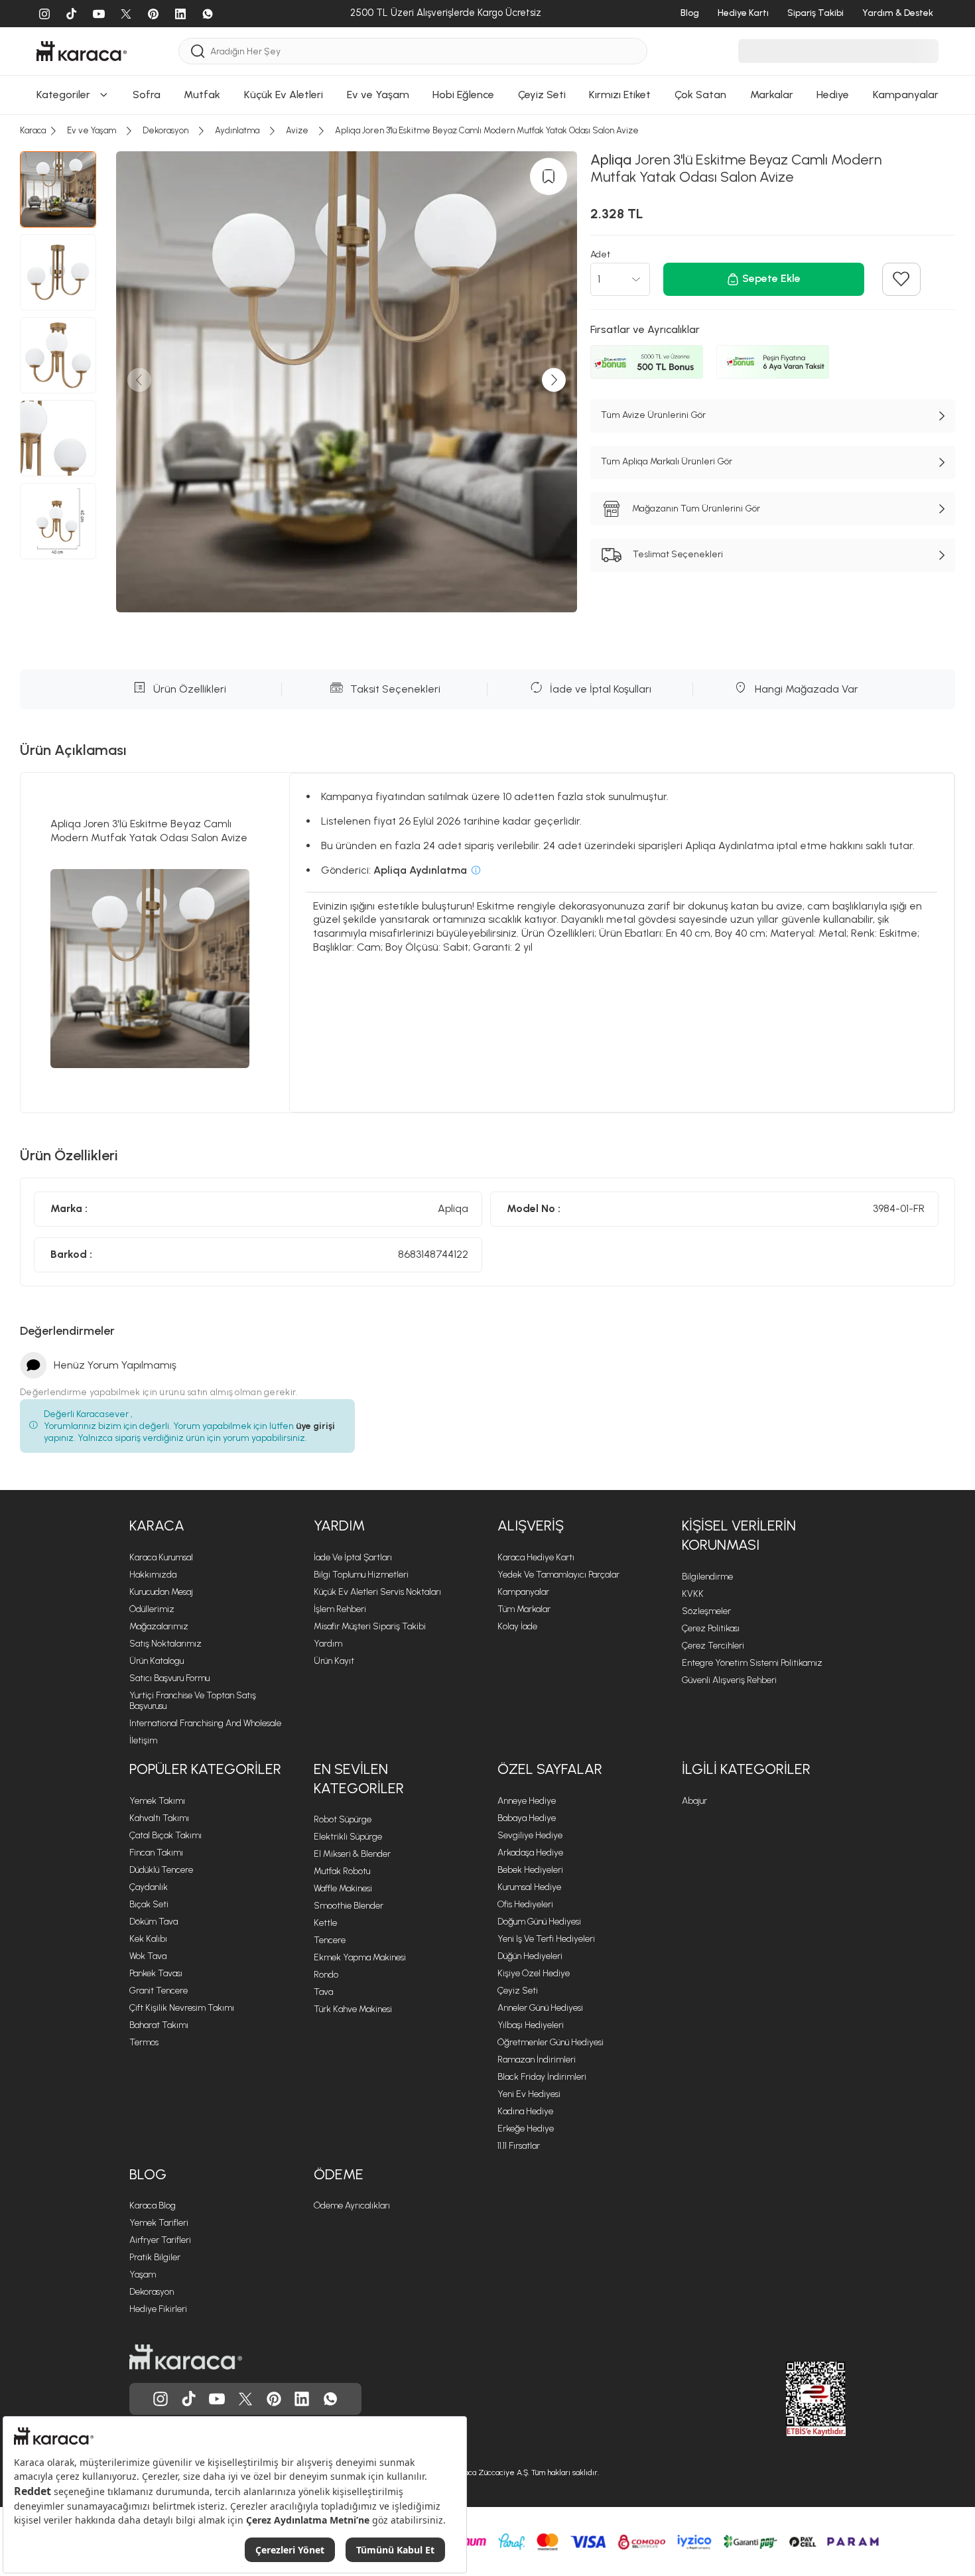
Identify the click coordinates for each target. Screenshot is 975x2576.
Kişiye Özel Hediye (534, 1973)
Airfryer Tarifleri (160, 2240)
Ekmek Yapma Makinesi (360, 1957)
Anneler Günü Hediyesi (540, 2008)
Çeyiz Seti (518, 1991)
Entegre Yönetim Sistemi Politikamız (752, 1663)
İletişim (143, 1740)
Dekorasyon (152, 2292)
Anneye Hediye (527, 1801)
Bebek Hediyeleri (530, 1870)
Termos (144, 2042)
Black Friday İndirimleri (542, 2077)
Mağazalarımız (159, 1626)
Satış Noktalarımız (165, 1644)
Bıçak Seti (149, 1904)
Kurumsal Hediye (529, 1887)
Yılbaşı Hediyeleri (531, 2025)
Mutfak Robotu (342, 1871)
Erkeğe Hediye (526, 2129)
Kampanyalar (523, 1592)
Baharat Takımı (159, 2025)
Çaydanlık (149, 1887)
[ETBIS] (792, 2399)
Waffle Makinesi (343, 1888)
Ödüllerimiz (152, 1609)
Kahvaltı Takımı (159, 1818)
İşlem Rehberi (340, 1609)
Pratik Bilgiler (155, 2257)
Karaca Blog (153, 2205)
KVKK (693, 1594)
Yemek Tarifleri (159, 2223)
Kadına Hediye (525, 2111)
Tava (323, 1992)
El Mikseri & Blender (352, 1854)
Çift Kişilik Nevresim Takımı (182, 2008)
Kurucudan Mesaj (161, 1592)
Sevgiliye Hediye (530, 1835)
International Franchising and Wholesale (205, 1723)
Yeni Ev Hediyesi (529, 2094)
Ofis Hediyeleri (525, 1904)
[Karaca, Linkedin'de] (302, 2399)
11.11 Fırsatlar (519, 2146)
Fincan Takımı (156, 1853)
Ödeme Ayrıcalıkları (352, 2205)
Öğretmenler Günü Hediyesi (551, 2042)
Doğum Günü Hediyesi (539, 1922)
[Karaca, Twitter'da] (245, 2399)
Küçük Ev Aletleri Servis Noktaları (377, 1592)
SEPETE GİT (487, 29)
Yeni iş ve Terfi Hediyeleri (546, 1939)
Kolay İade (517, 1626)
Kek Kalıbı (148, 1939)
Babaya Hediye (527, 1818)
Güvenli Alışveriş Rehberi (729, 1680)
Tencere (330, 1940)
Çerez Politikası (711, 1628)
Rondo (326, 1975)
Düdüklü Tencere (161, 1870)
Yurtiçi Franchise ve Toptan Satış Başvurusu (193, 1701)
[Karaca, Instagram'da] (161, 2399)
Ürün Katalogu (157, 1661)
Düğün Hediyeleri (530, 1956)
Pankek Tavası (156, 1973)
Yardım (328, 1644)
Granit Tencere (159, 1991)
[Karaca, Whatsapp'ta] (330, 2399)
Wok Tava (148, 1956)
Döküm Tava (154, 1922)
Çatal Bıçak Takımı (165, 1835)
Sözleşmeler (706, 1611)
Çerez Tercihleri (713, 1646)
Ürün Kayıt (334, 1661)
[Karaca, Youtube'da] (217, 2399)
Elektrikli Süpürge (348, 1837)
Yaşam (143, 2274)
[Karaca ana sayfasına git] (186, 2357)
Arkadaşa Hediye (530, 1853)
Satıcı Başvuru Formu (169, 1678)
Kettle (325, 1923)
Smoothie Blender (349, 1906)
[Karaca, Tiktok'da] (189, 2399)
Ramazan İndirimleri (537, 2060)
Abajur (694, 1801)
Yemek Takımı (157, 1801)
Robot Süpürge (343, 1819)
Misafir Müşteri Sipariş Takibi (370, 1626)
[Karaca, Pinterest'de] (274, 2399)
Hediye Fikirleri (158, 2309)
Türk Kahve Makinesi (353, 2009)
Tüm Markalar (524, 1609)
